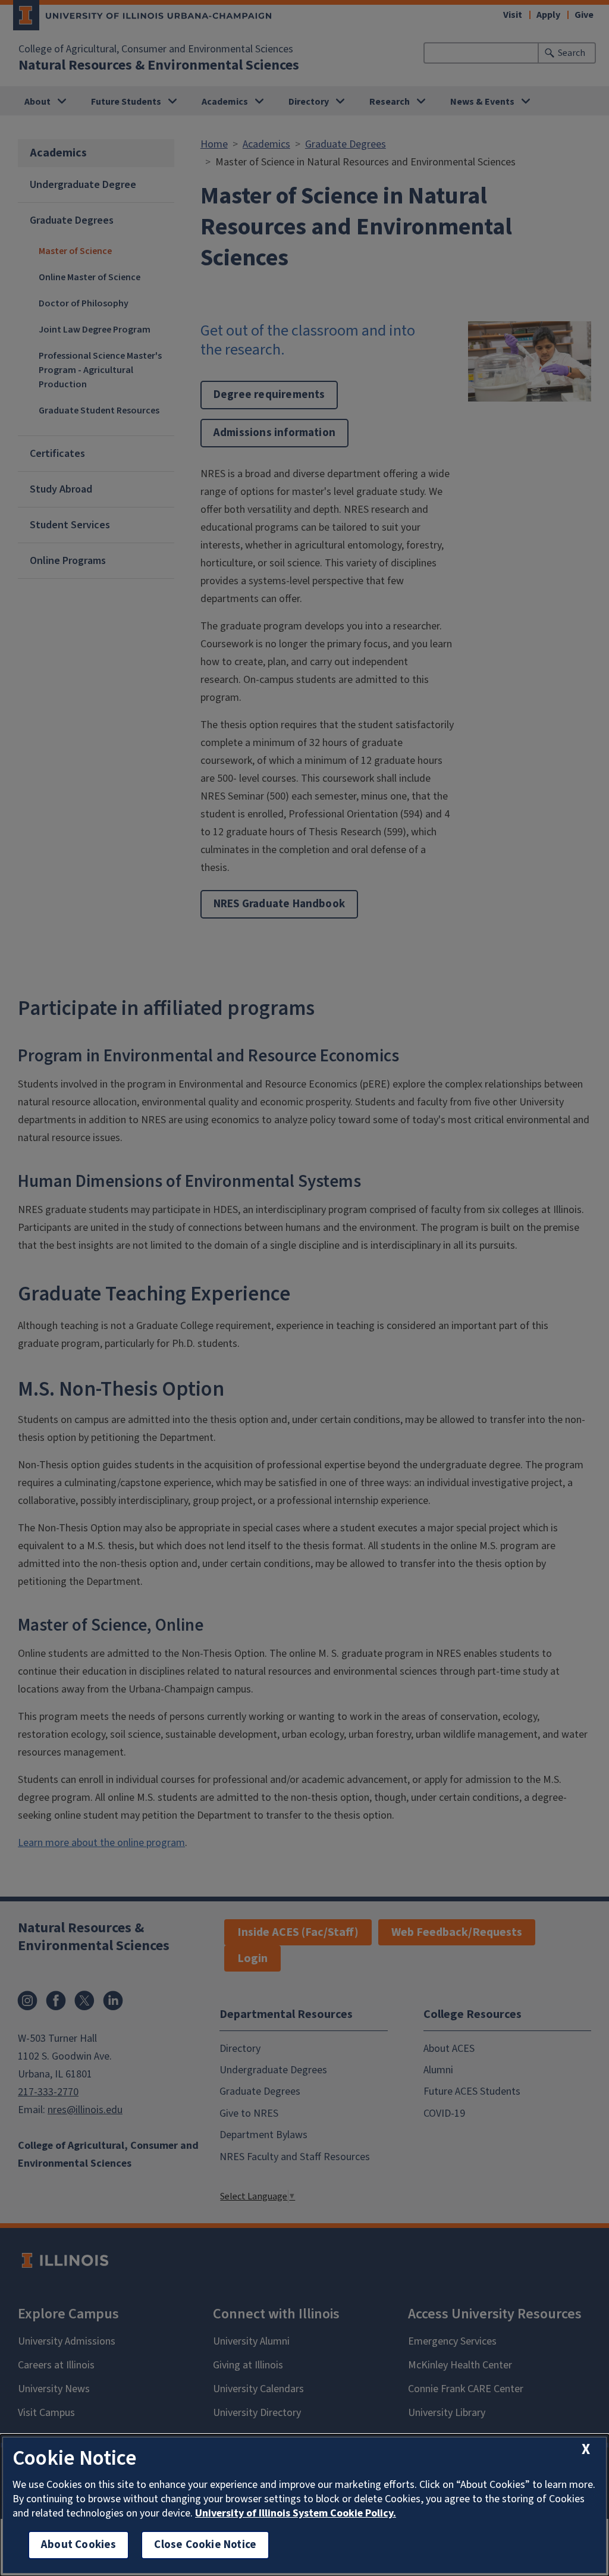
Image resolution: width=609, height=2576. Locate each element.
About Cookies (79, 2545)
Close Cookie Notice (205, 2545)
